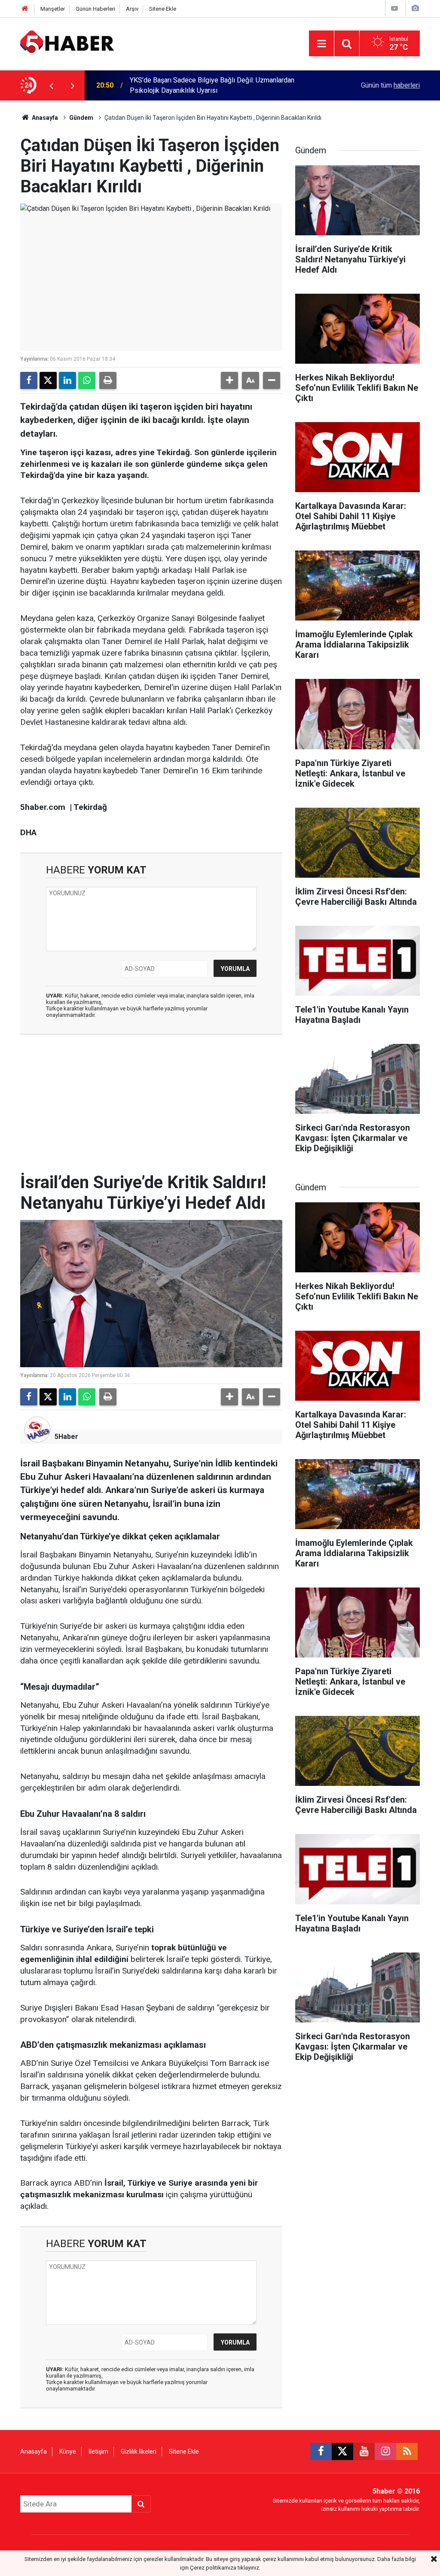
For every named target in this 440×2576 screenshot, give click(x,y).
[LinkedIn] (67, 380)
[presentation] (51, 85)
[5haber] (67, 43)
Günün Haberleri (95, 9)
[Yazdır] (108, 380)
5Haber (66, 1437)
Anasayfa (44, 118)
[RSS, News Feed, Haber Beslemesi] (407, 2451)
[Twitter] (48, 380)
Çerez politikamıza (213, 2568)
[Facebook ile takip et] (321, 2451)
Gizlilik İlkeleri (139, 2451)
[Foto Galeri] (415, 8)
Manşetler (53, 9)
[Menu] (321, 44)
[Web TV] (394, 8)
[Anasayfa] (25, 9)
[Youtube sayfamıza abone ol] (364, 2451)
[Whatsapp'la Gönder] (87, 380)
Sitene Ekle (163, 9)
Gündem (81, 118)
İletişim (98, 2451)
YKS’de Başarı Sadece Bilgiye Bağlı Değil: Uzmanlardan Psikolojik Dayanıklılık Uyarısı (212, 85)
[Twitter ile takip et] (342, 2451)
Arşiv (132, 9)
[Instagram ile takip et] (385, 2451)
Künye (68, 2451)
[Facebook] (29, 380)
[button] (229, 380)
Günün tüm (390, 85)
